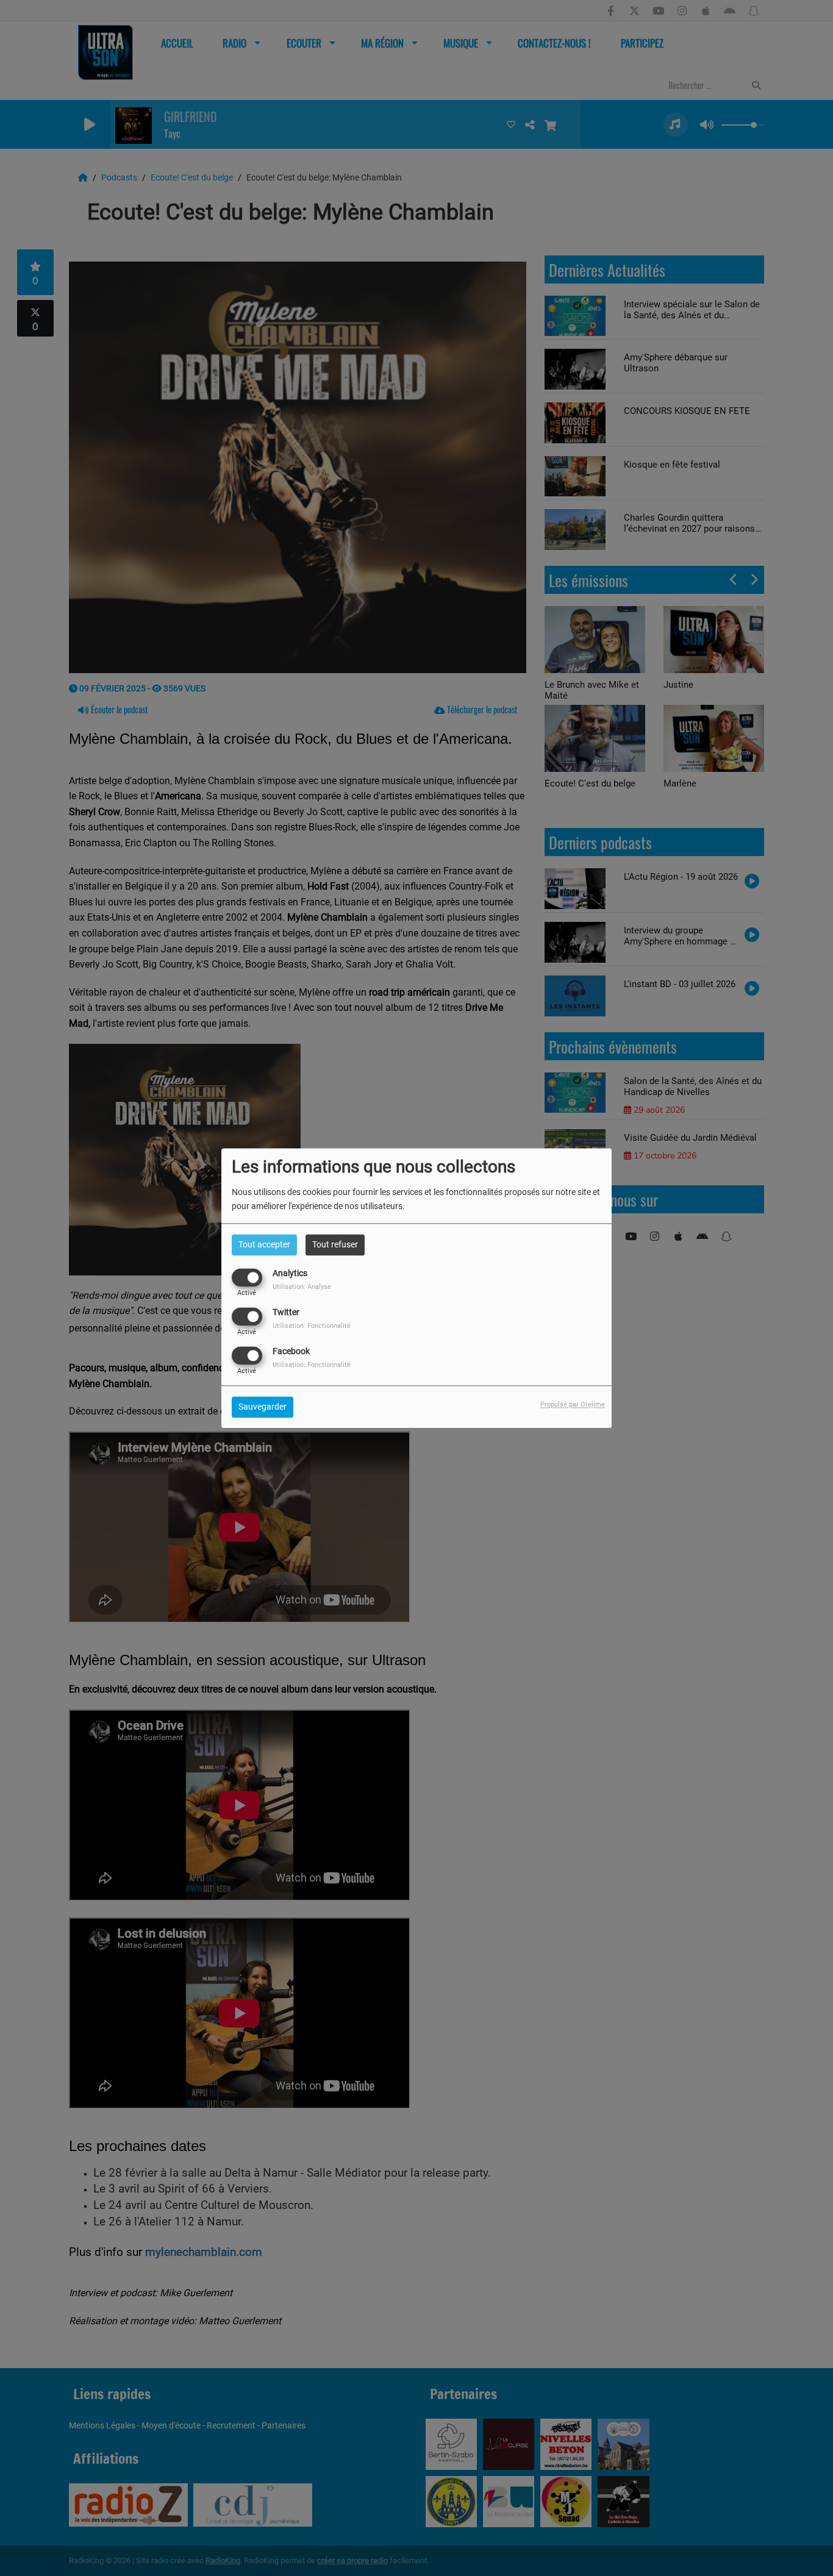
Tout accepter (264, 1244)
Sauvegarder (263, 1407)
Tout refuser (335, 1244)
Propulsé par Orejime (573, 1404)
